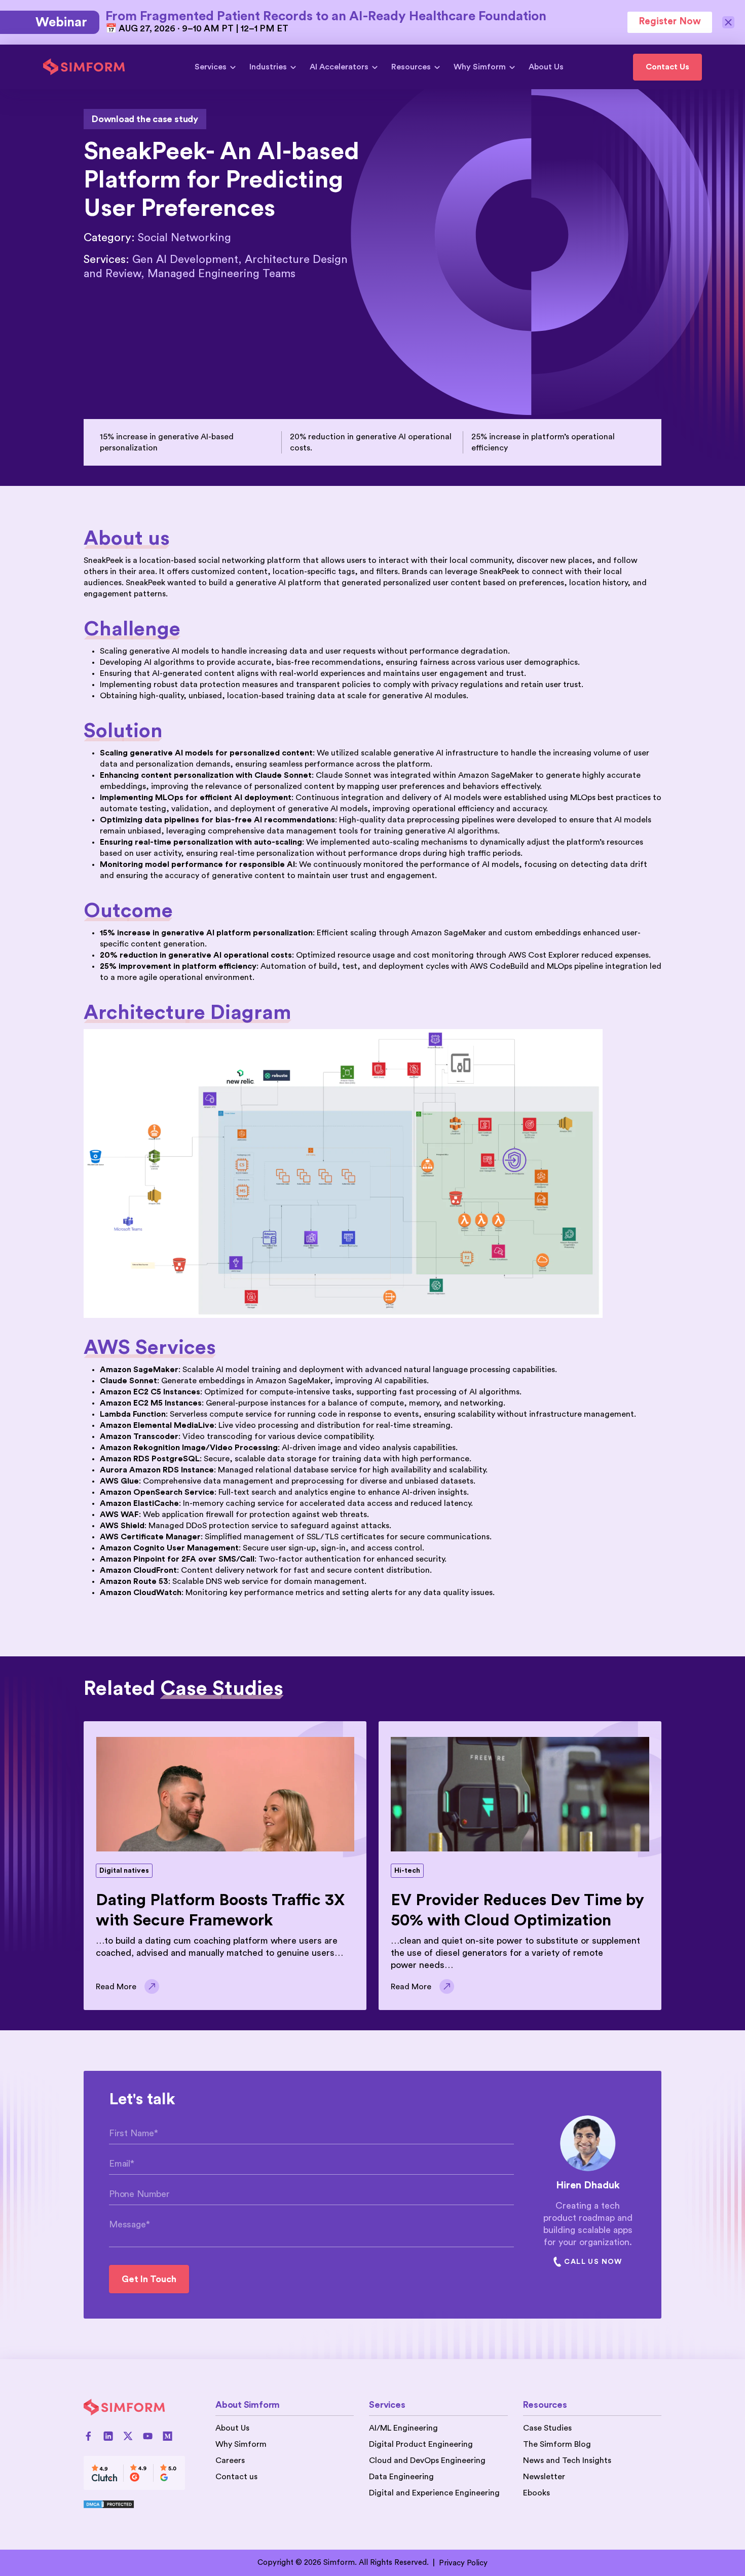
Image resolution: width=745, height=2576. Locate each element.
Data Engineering (401, 2477)
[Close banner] (729, 22)
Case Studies (547, 2428)
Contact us (236, 2477)
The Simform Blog (557, 2444)
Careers (230, 2460)
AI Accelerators (339, 67)
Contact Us (667, 67)
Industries (268, 67)
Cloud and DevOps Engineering (427, 2460)
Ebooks (536, 2493)
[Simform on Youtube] (148, 2436)
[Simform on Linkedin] (108, 2436)
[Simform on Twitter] (128, 2436)
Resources (411, 67)
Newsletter (544, 2477)
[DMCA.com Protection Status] (134, 2504)
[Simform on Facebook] (88, 2436)
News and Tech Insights (567, 2460)
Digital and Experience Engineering (434, 2493)
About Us (546, 67)
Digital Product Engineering (421, 2444)
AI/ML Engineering (403, 2428)
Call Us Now (593, 2262)
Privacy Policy (463, 2563)
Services (211, 67)
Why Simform (480, 67)
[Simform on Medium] (167, 2436)
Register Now (670, 22)
